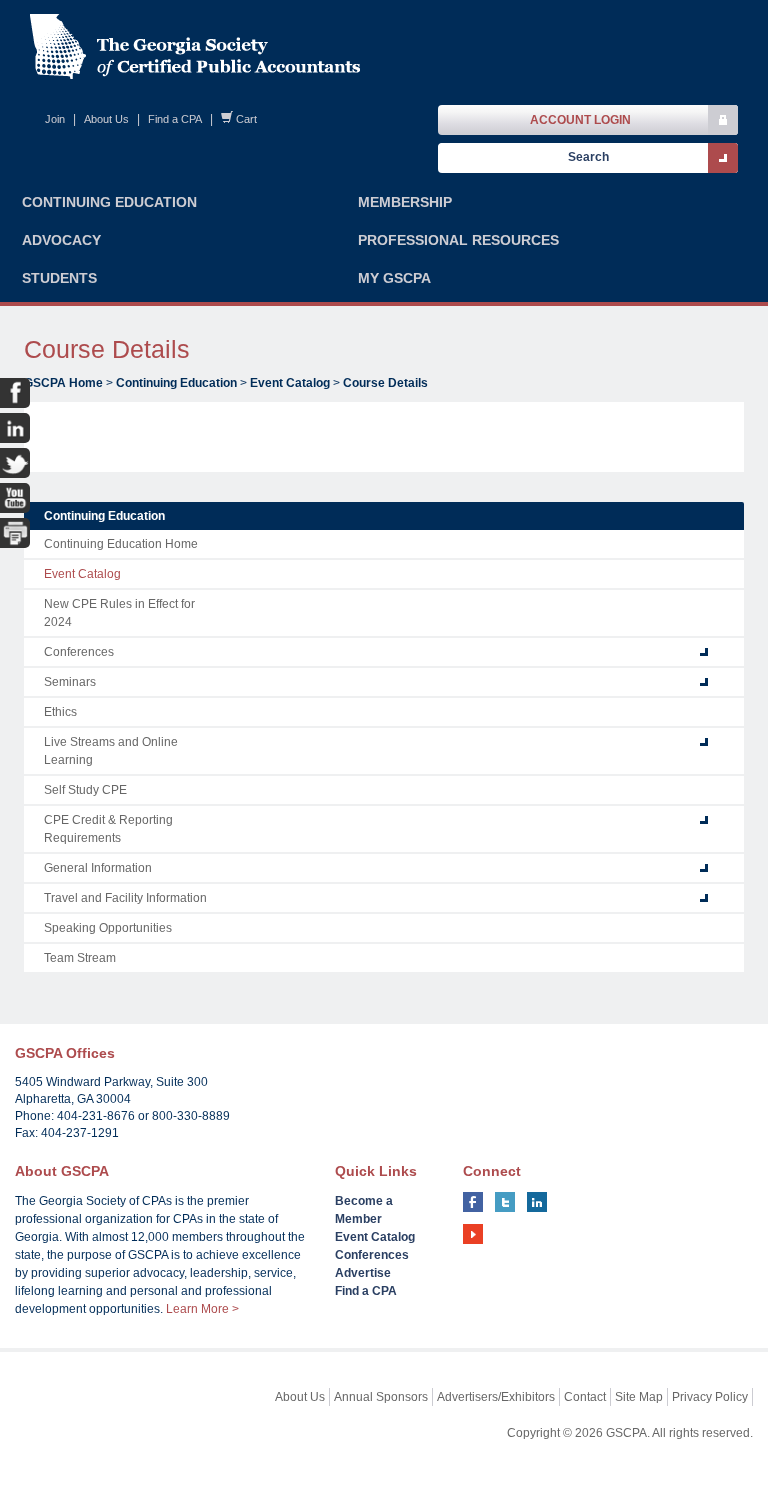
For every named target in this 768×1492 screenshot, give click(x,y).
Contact (585, 1397)
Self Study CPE (85, 790)
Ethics (60, 712)
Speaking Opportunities (108, 928)
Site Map (639, 1397)
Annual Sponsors (381, 1397)
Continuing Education (176, 383)
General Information (98, 868)
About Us (106, 119)
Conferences (79, 652)
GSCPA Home (63, 383)
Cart (246, 119)
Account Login (580, 120)
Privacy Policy (710, 1397)
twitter (505, 1202)
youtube (473, 1234)
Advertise (363, 1273)
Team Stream (80, 958)
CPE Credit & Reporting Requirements (108, 829)
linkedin (537, 1202)
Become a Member (364, 1210)
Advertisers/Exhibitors (496, 1397)
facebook (473, 1202)
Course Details (385, 383)
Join (55, 119)
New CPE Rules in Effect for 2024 (119, 613)
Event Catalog (290, 383)
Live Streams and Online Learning (111, 751)
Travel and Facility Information (125, 898)
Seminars (70, 682)
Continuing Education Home (121, 544)
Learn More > (202, 1309)
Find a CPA (175, 119)
